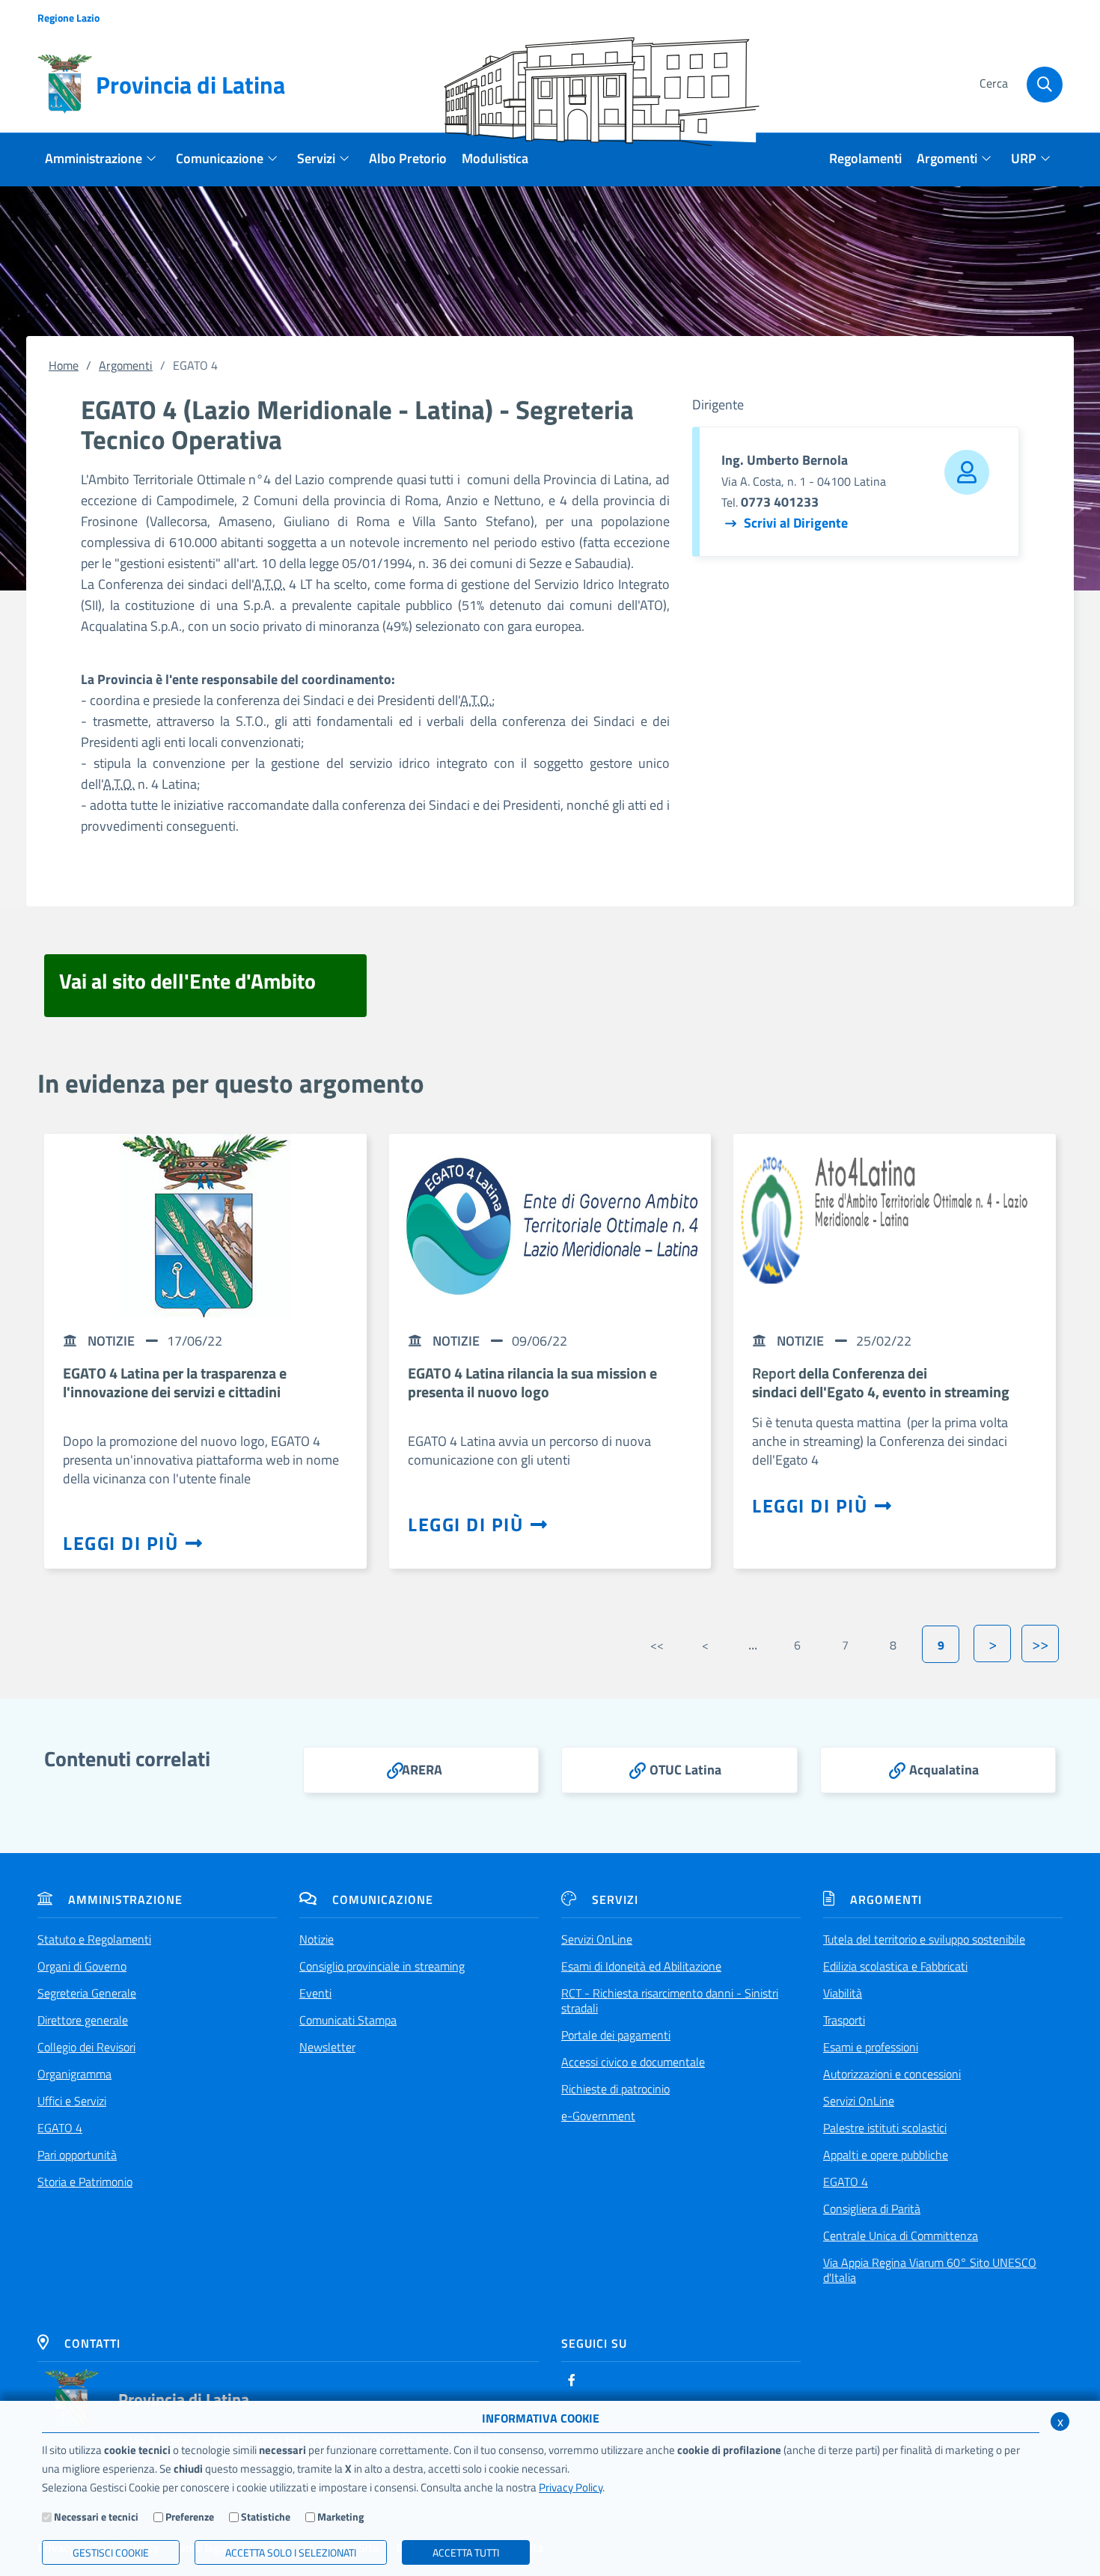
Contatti (92, 2343)
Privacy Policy (571, 2487)
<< (657, 1645)
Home (64, 365)
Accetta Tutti (466, 2552)
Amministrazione (125, 1899)
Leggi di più (120, 1543)
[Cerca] (1045, 85)
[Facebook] (572, 2380)
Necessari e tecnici (96, 2517)
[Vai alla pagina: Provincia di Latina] (72, 2399)
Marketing (340, 2517)
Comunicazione (383, 1899)
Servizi (615, 1899)
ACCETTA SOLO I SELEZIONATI (291, 2552)
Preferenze (190, 2517)
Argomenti (126, 365)
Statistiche (266, 2517)
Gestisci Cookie (111, 2552)
